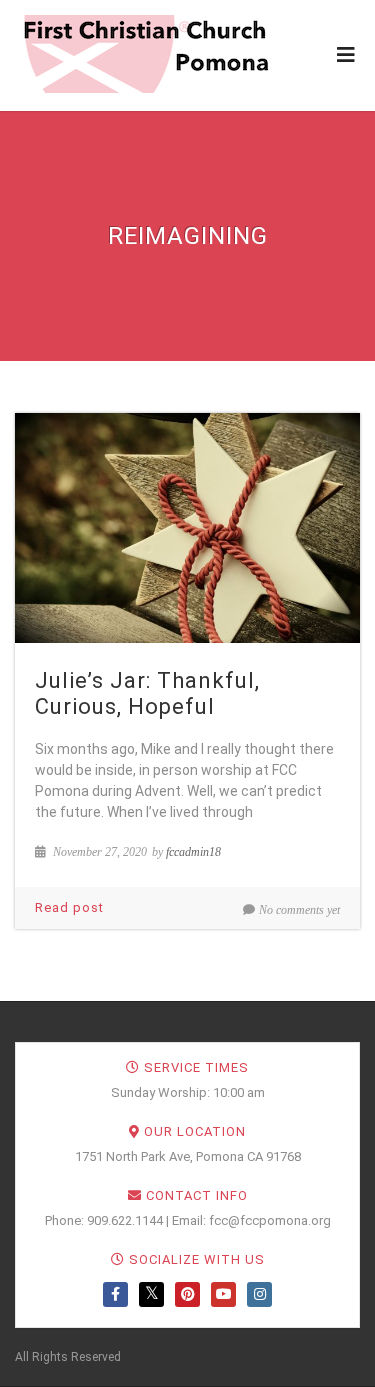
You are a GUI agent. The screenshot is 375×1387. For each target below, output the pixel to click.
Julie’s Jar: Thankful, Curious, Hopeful (147, 693)
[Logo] (145, 54)
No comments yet (299, 910)
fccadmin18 (193, 852)
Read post (69, 907)
